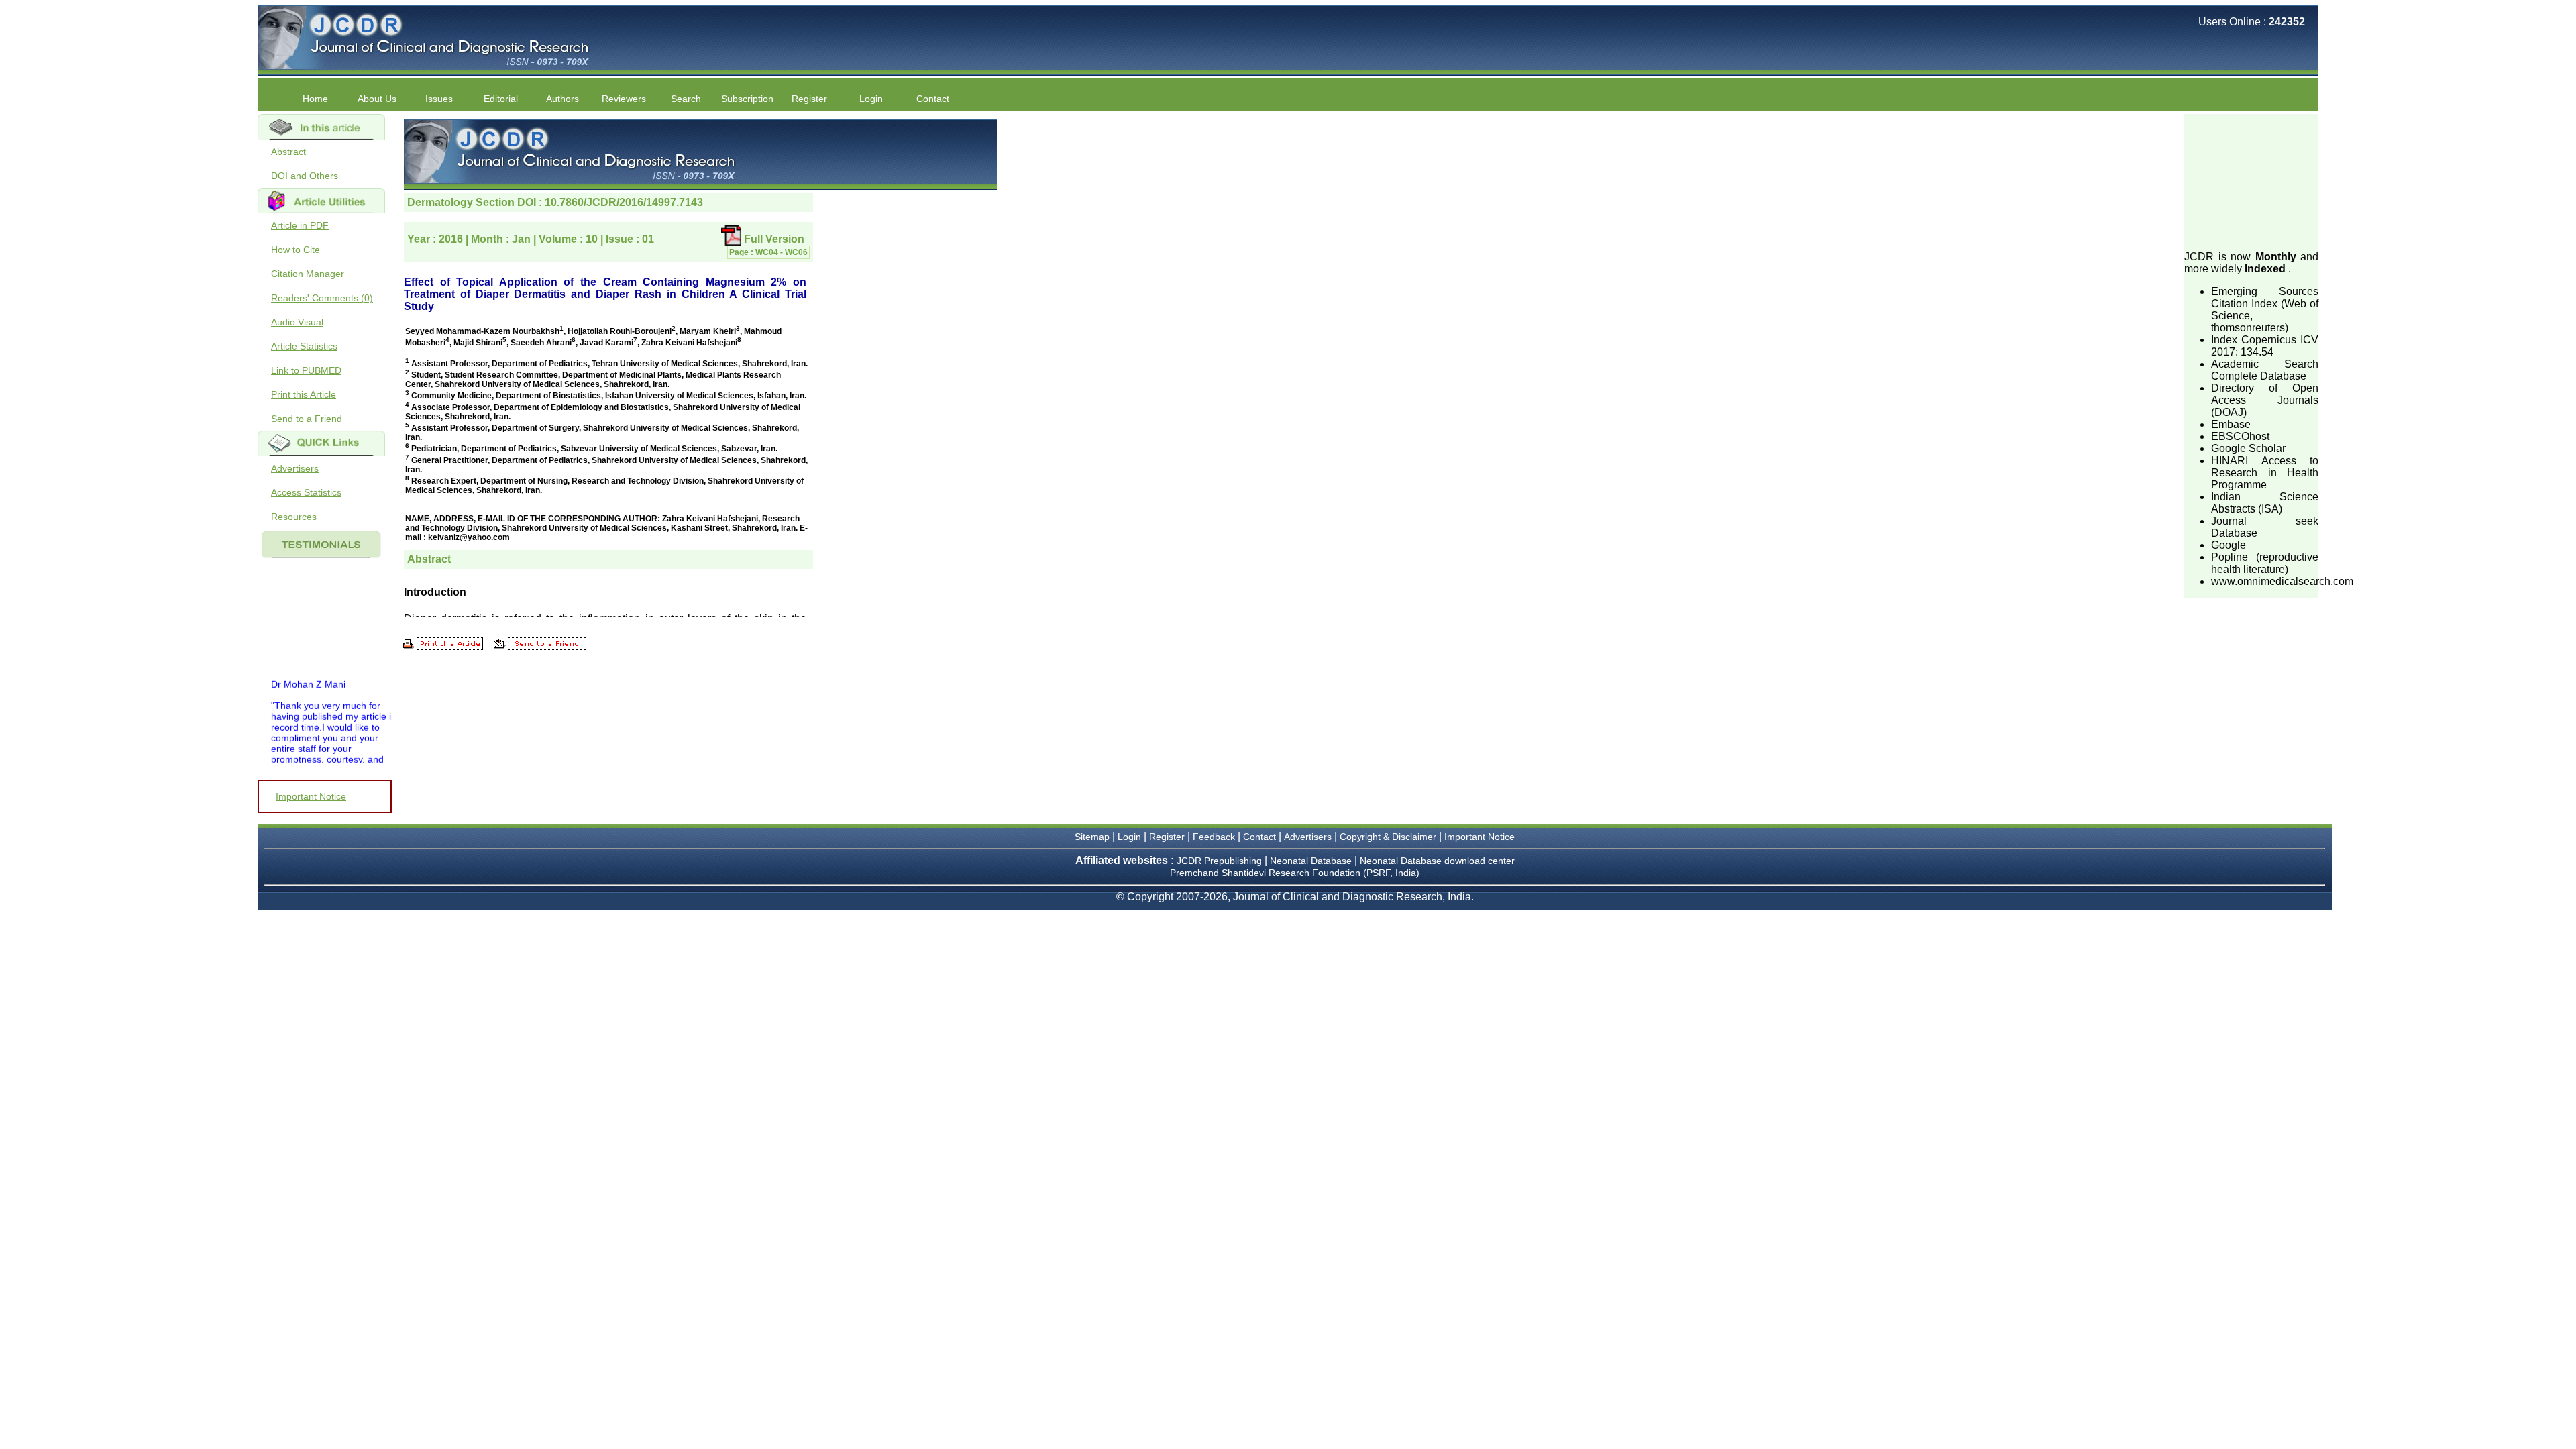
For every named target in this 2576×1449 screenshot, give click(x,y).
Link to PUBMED (306, 370)
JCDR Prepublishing (1219, 861)
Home (315, 99)
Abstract (288, 152)
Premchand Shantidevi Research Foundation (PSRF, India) (1295, 873)
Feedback (1214, 837)
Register (1167, 837)
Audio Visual (297, 322)
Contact (933, 99)
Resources (294, 517)
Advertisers (295, 468)
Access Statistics (306, 492)
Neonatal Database (1312, 861)
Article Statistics (304, 346)
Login (871, 99)
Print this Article (304, 394)
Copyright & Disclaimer (1388, 837)
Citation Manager (308, 274)
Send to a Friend (307, 419)
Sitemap (1092, 837)
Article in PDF (300, 225)
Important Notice (311, 796)
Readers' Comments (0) (322, 298)
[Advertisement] (2251, 181)
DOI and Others (305, 176)
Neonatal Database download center (1437, 861)
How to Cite (296, 250)
